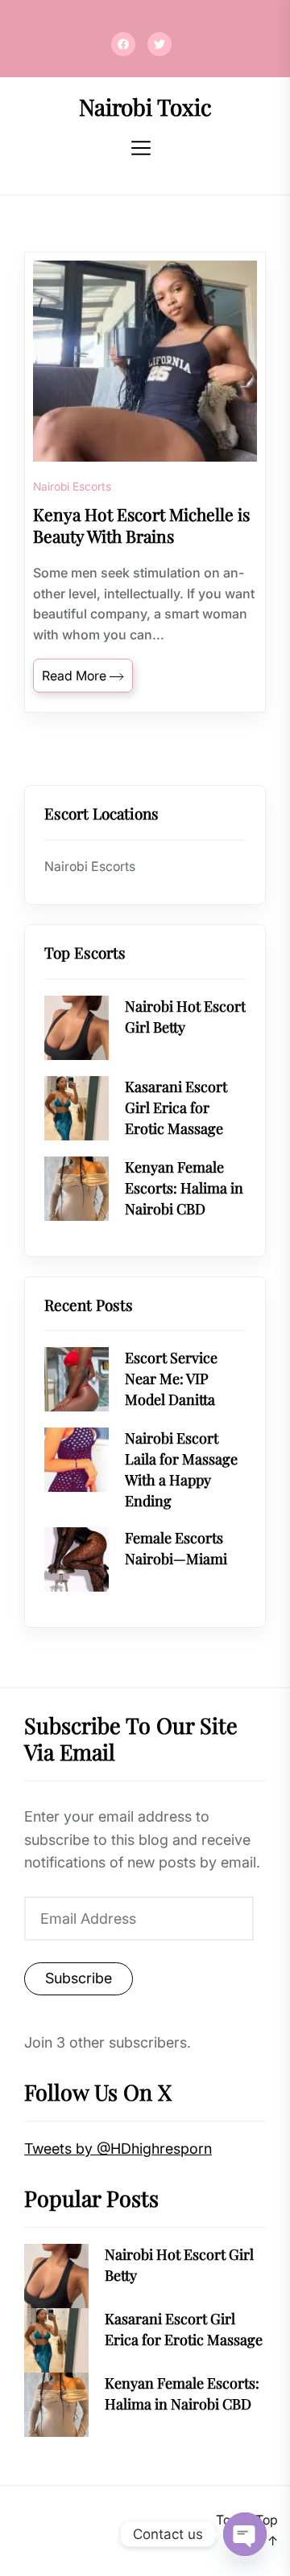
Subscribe (79, 1978)
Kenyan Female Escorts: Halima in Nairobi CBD (184, 1188)
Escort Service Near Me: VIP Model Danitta (171, 1378)
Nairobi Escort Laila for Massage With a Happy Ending (181, 1469)
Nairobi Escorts (72, 486)
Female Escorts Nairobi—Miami (176, 1548)
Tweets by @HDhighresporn (118, 2149)
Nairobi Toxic (145, 107)
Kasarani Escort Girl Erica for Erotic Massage (176, 1107)
